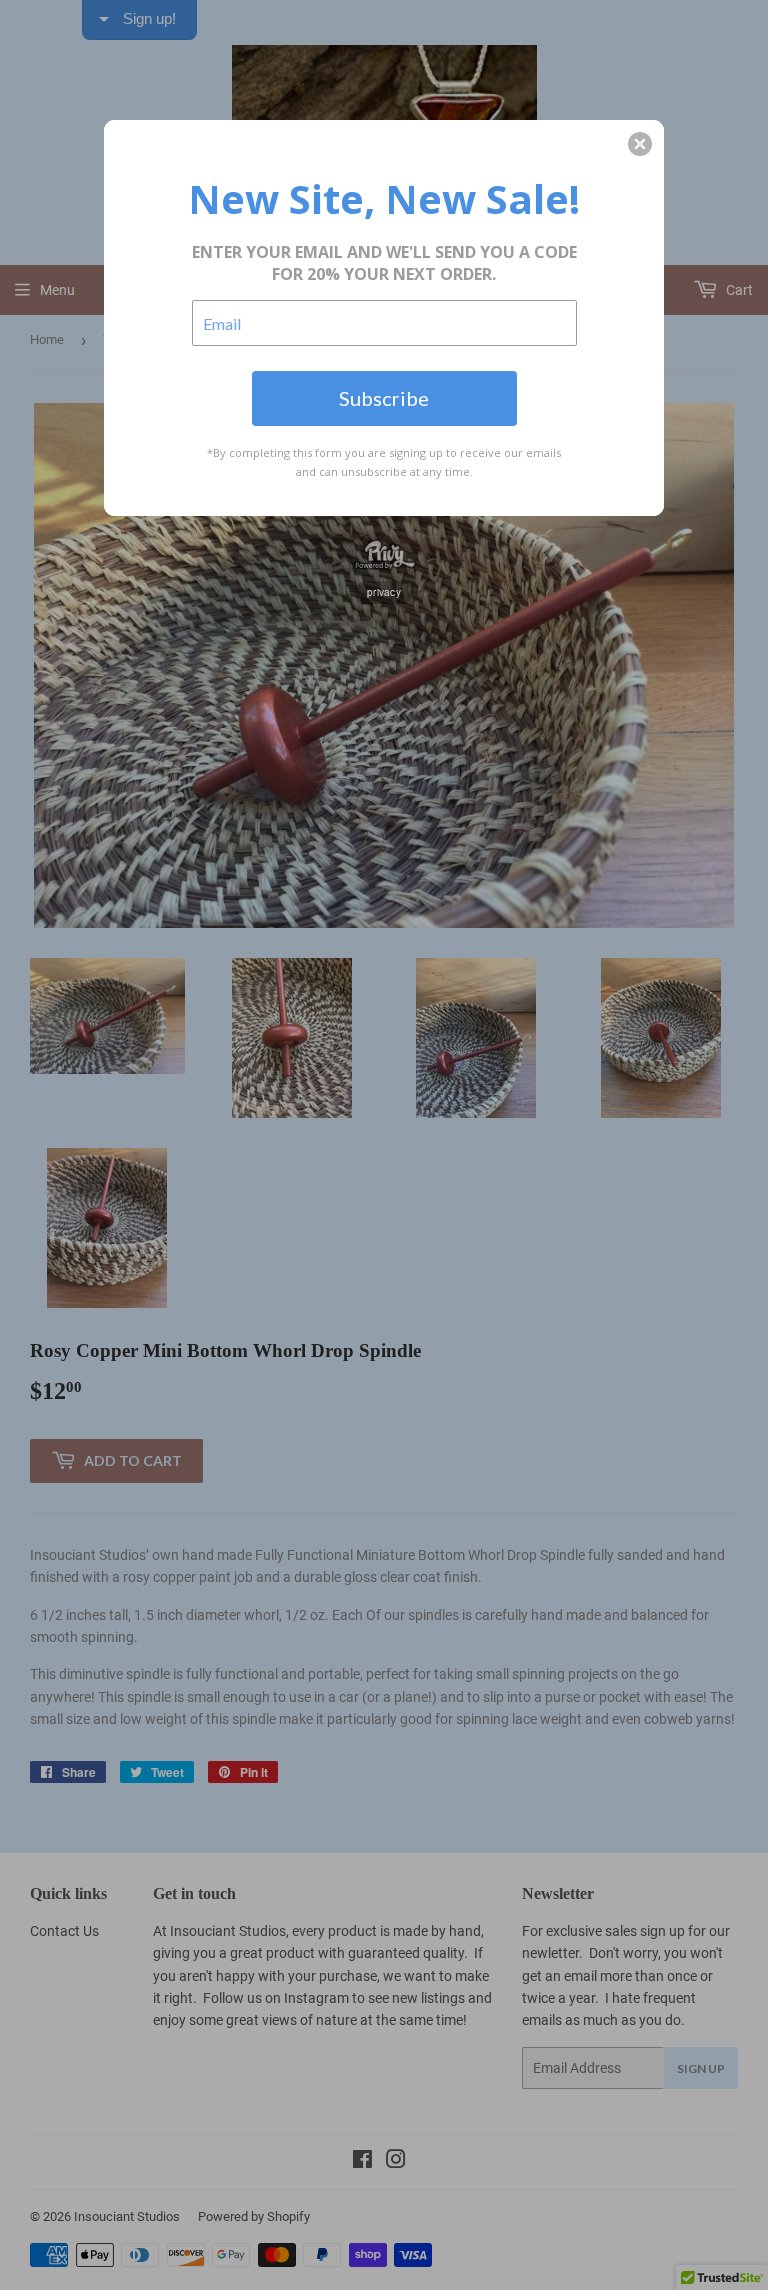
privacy (384, 592)
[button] (640, 144)
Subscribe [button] (384, 398)
